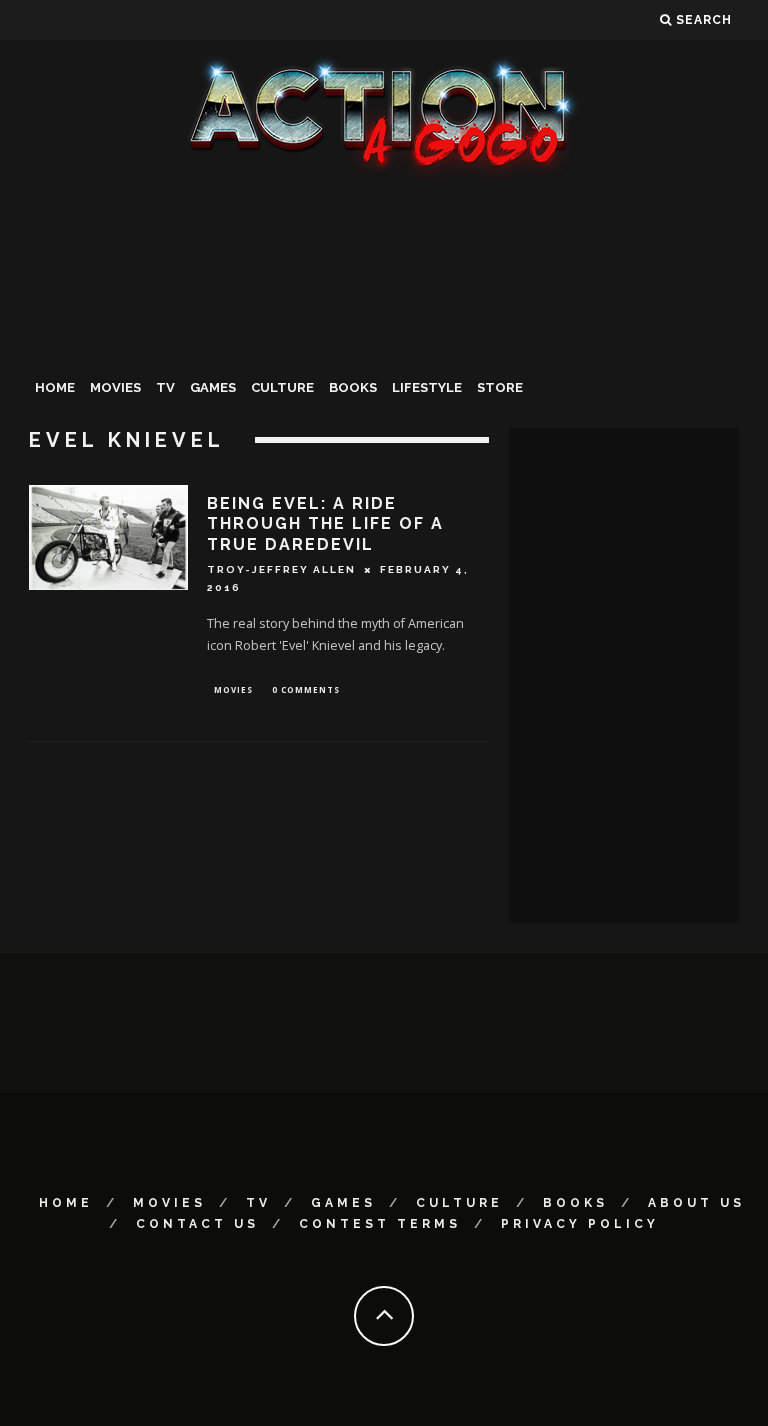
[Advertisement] (384, 334)
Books (353, 387)
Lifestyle (427, 387)
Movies (115, 387)
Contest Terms (380, 1224)
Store (500, 387)
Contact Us (197, 1224)
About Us (696, 1203)
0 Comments (306, 689)
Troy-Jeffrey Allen (281, 569)
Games (213, 387)
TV (165, 387)
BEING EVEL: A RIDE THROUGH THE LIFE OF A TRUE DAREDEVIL (325, 524)
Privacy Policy (580, 1224)
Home (55, 387)
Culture (282, 387)
